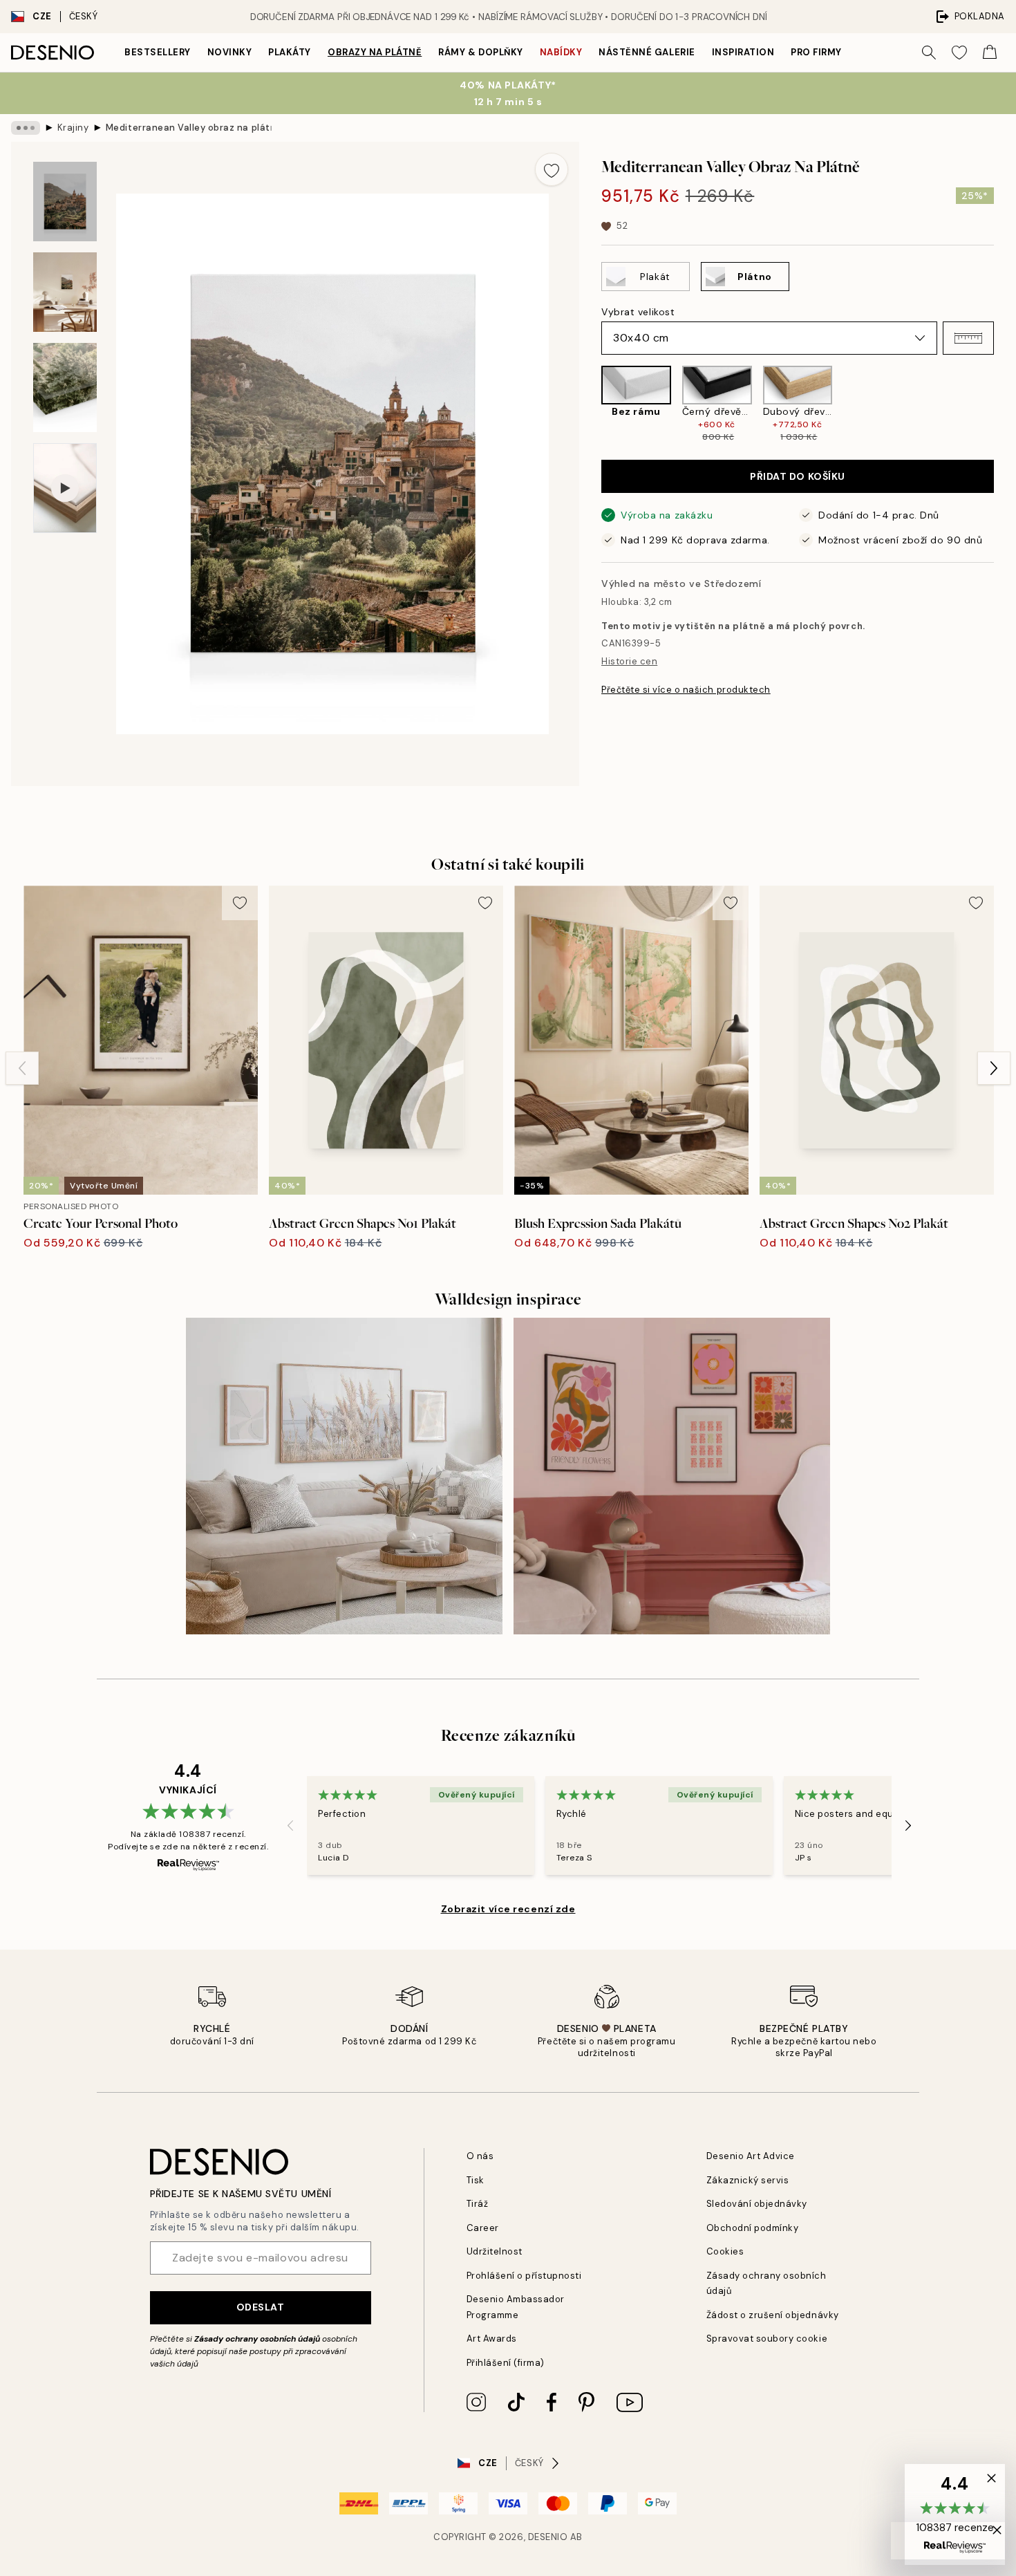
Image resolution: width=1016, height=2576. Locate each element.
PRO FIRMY (816, 52)
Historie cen (629, 661)
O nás (480, 2156)
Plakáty (290, 52)
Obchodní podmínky (753, 2228)
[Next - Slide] (1005, 405)
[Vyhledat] (929, 53)
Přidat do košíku (798, 476)
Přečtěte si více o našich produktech (686, 690)
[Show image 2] (65, 292)
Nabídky (561, 52)
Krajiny (73, 128)
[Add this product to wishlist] (552, 169)
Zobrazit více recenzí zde (508, 1909)
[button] (968, 338)
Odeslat (261, 2307)
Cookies (725, 2251)
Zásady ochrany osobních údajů (257, 2339)
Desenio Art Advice (751, 2156)
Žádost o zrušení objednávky (773, 2315)
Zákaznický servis (748, 2180)
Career (483, 2228)
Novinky (230, 52)
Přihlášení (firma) (506, 2363)
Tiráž (478, 2204)
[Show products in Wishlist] (959, 53)
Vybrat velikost (638, 312)
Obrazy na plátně (375, 52)
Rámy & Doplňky (480, 52)
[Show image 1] (65, 202)
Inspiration (743, 52)
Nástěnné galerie (647, 52)
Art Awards (492, 2339)
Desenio (548, 2537)
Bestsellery (158, 52)
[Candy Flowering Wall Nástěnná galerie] (672, 1476)
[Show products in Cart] (990, 53)
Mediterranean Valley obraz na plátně (189, 128)
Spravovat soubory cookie (767, 2339)
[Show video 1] (65, 488)
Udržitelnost (495, 2251)
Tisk (476, 2180)
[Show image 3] (65, 388)
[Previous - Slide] (590, 405)
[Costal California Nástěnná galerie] (344, 1476)
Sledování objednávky (757, 2204)
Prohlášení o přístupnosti (524, 2276)
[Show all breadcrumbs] (26, 128)
